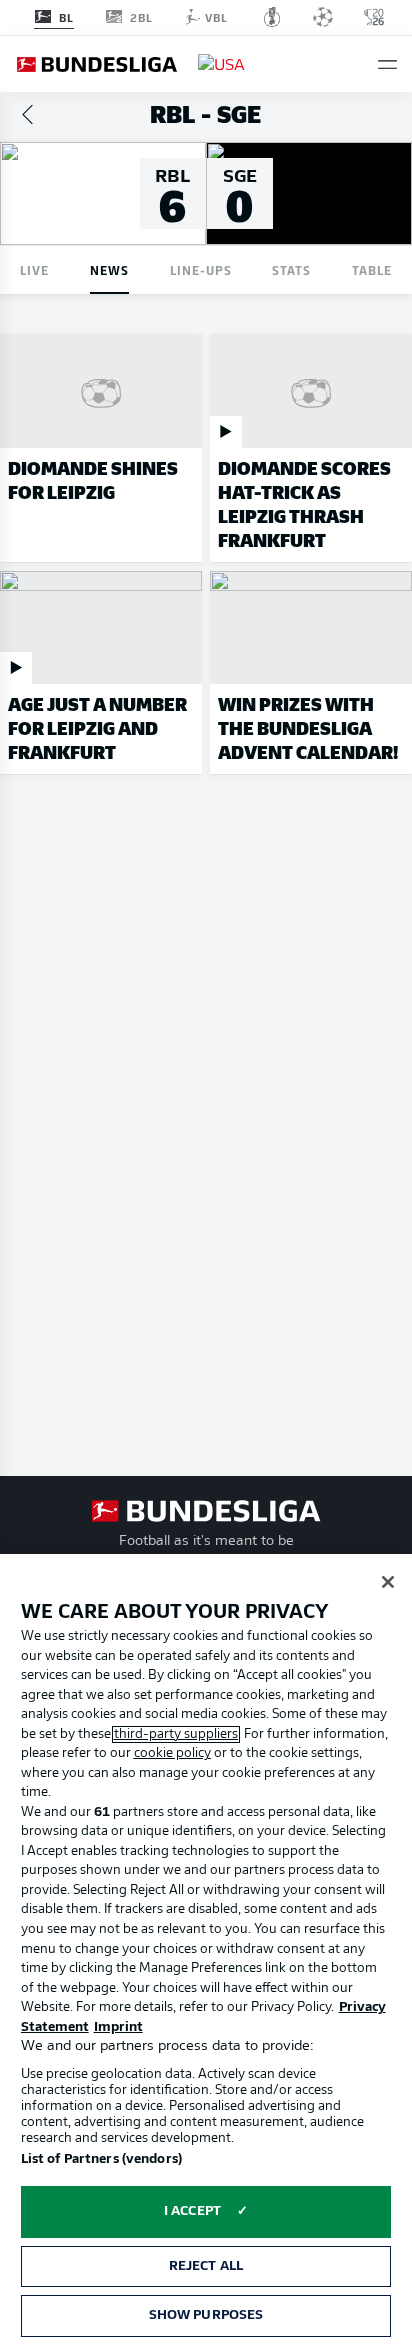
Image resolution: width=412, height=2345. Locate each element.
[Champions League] (323, 17)
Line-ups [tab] (201, 269)
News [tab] (109, 269)
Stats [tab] (291, 269)
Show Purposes (206, 2315)
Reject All (206, 2266)
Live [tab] (34, 269)
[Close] (388, 1582)
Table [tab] (372, 269)
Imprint (118, 2027)
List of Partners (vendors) (101, 2159)
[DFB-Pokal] (272, 17)
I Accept (192, 2211)
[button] (387, 64)
